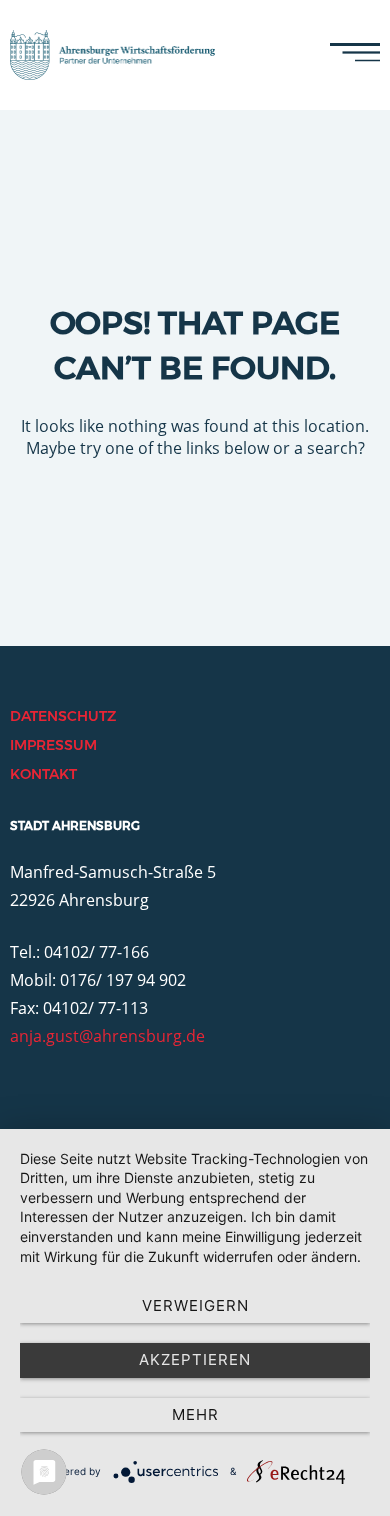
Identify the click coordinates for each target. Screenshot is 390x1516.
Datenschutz (63, 716)
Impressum (53, 745)
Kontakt (43, 774)
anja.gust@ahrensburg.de (107, 1036)
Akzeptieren (195, 1359)
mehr (195, 1414)
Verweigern (195, 1305)
